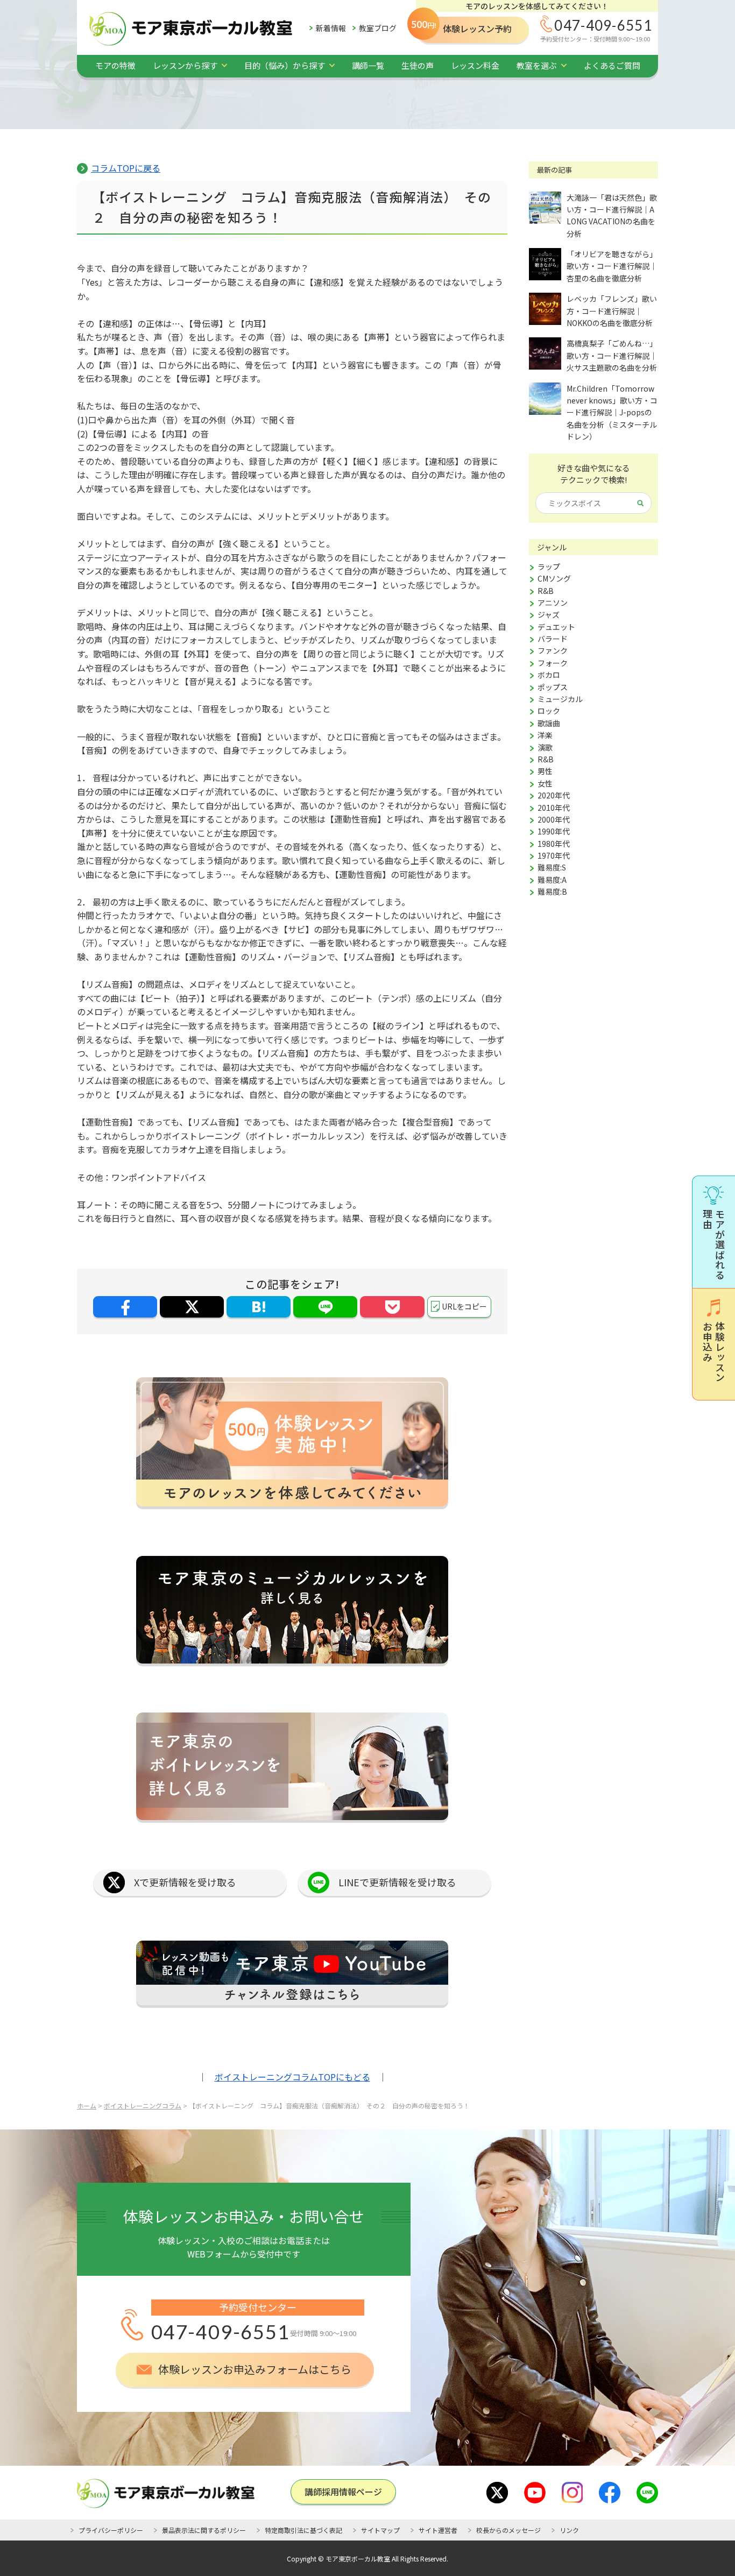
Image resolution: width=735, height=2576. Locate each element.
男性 (545, 771)
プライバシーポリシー (111, 2530)
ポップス (553, 687)
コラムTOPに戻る (126, 168)
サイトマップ (380, 2530)
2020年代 (554, 795)
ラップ (549, 567)
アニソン (553, 603)
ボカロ (549, 675)
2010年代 (554, 808)
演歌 (545, 747)
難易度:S (552, 867)
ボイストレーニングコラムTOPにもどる (292, 2077)
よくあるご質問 (612, 65)
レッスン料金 (475, 65)
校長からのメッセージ (508, 2530)
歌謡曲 (549, 723)
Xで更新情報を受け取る (185, 1882)
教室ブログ (378, 28)
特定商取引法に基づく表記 (303, 2530)
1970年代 (554, 855)
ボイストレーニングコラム (143, 2106)
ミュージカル (560, 699)
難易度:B (552, 891)
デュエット (556, 627)
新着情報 (331, 28)
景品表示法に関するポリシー (204, 2530)
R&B (546, 591)
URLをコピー (464, 1306)
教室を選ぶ (537, 65)
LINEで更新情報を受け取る (397, 1882)
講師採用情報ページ (343, 2492)
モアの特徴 (115, 65)
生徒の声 (418, 65)
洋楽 (545, 735)
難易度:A (552, 880)
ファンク (553, 650)
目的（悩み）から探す (285, 65)
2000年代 (554, 819)
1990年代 (554, 831)
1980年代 (554, 844)
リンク (569, 2530)
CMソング (554, 578)
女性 (545, 783)
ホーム (87, 2106)
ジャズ (549, 614)
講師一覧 (368, 65)
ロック (549, 711)
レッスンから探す (185, 65)
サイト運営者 (438, 2530)
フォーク (553, 663)
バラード (553, 639)
